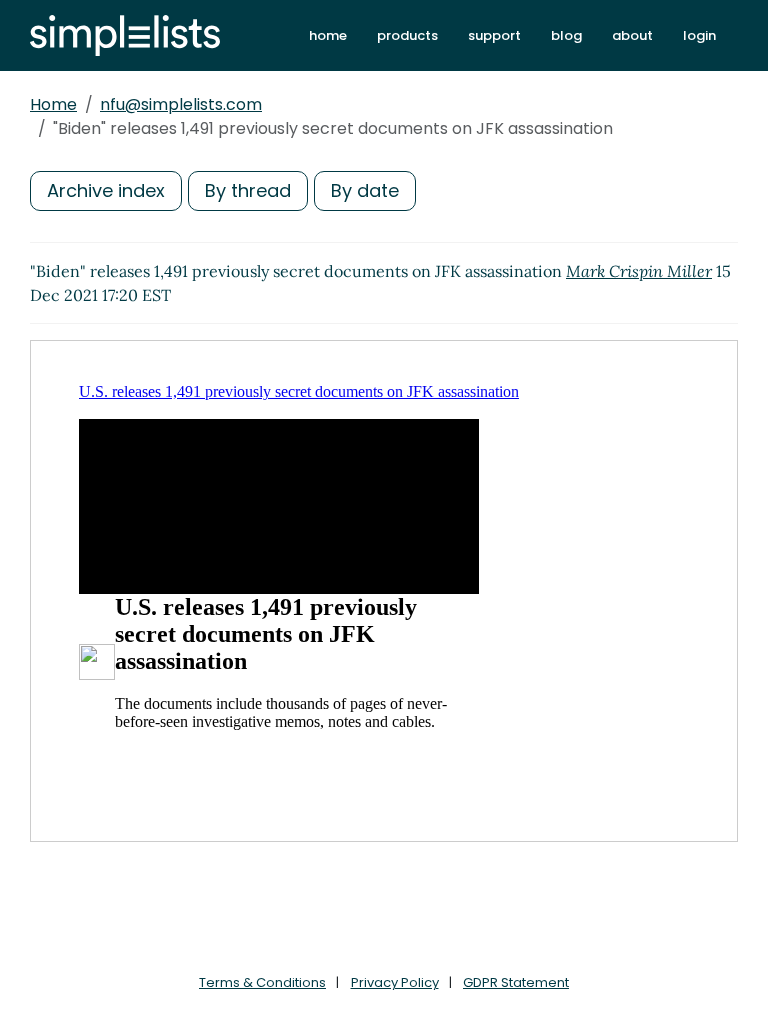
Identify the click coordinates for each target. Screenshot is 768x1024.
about (632, 35)
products (407, 35)
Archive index (106, 190)
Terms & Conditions (262, 982)
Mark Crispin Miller (639, 271)
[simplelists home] (125, 35)
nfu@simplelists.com (181, 104)
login (699, 35)
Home (53, 104)
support (494, 35)
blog (566, 35)
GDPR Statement (516, 982)
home (328, 35)
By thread (248, 190)
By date (365, 190)
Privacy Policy (395, 982)
